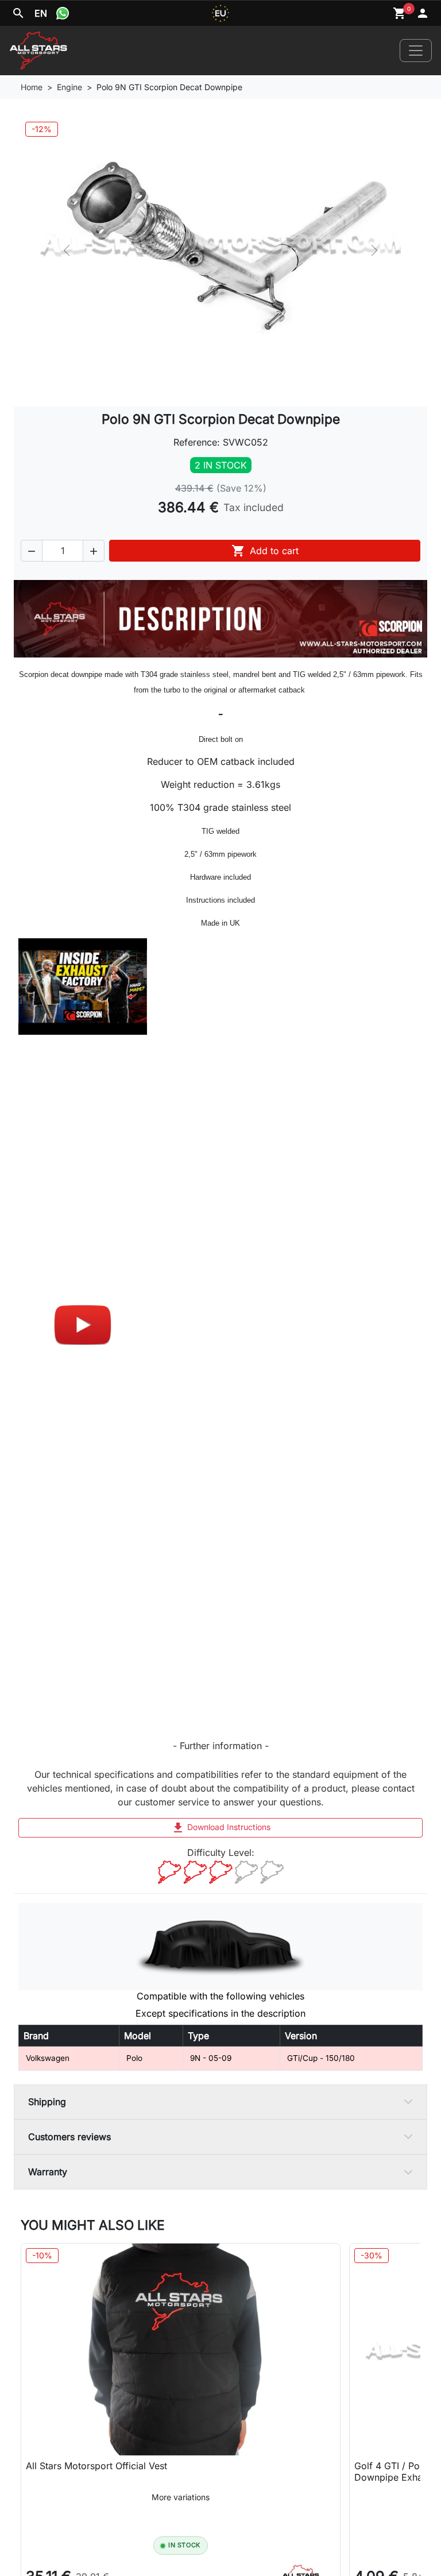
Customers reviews (69, 2137)
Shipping (47, 2102)
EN (41, 13)
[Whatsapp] (63, 13)
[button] (32, 551)
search (18, 13)
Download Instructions (221, 1828)
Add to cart (265, 551)
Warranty (48, 2172)
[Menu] (416, 51)
